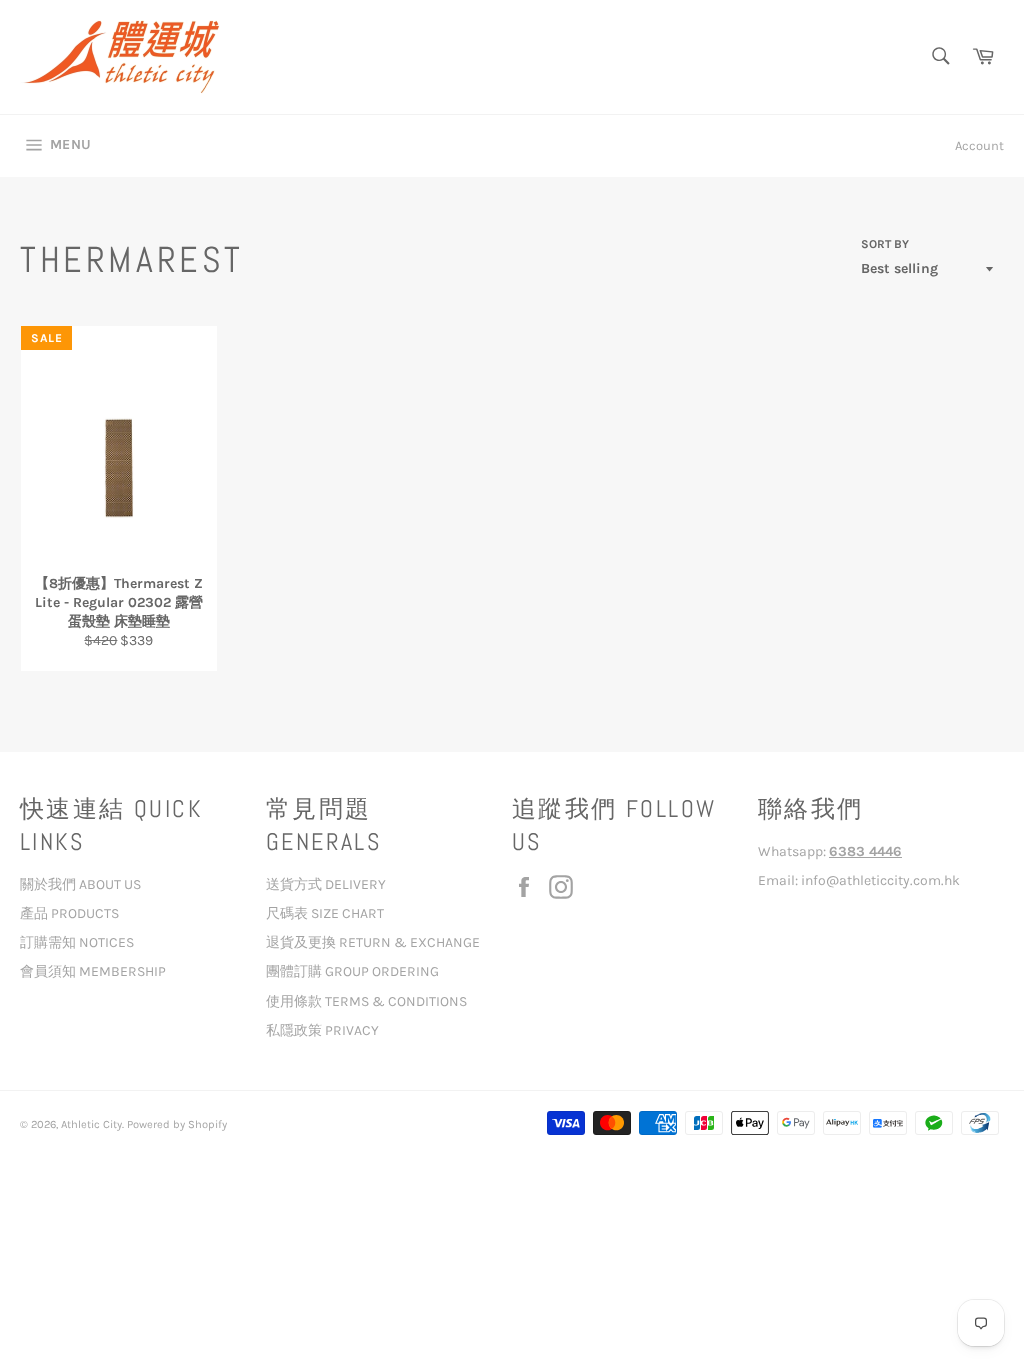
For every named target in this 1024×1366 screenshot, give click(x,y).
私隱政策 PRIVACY (322, 1030)
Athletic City (91, 1124)
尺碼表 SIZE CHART (325, 913)
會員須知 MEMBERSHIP (93, 971)
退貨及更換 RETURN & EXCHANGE (373, 942)
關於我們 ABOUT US (80, 884)
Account (979, 145)
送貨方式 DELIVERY (326, 884)
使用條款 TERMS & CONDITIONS (366, 1001)
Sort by (885, 244)
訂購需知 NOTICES (77, 942)
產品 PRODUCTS (69, 913)
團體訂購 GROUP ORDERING (352, 971)
